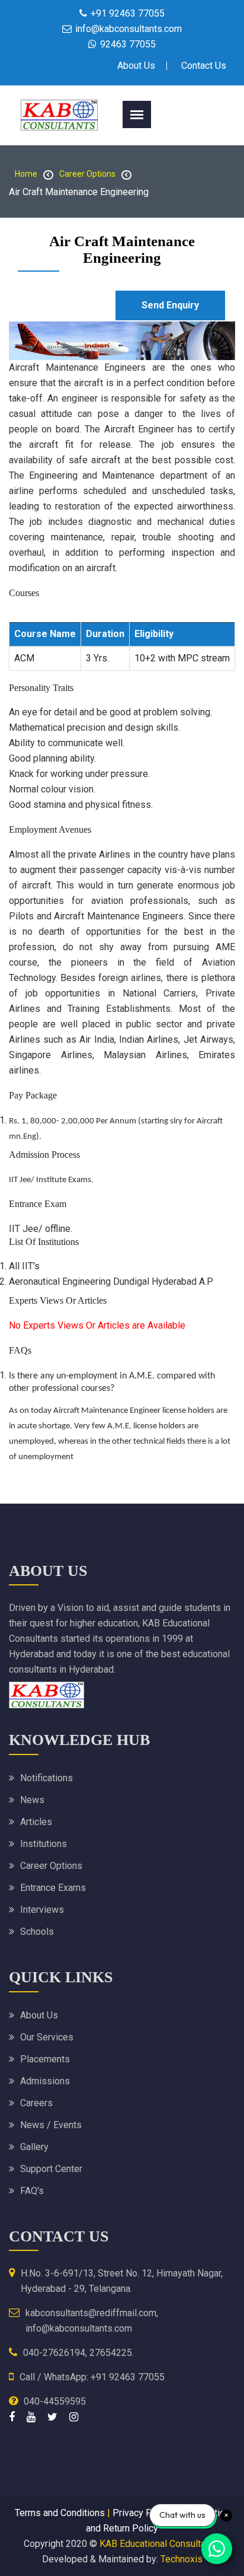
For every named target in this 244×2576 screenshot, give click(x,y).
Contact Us (204, 66)
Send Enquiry (170, 305)
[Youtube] (31, 2417)
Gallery (34, 2147)
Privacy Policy (142, 2513)
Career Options (87, 174)
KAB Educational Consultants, (160, 2544)
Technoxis (182, 2559)
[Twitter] (52, 2417)
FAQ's (32, 2191)
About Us (136, 66)
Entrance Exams (53, 1888)
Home (26, 174)
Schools (37, 1932)
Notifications (46, 1778)
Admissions (45, 2081)
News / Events (51, 2125)
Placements (45, 2059)
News (32, 1800)
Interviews (42, 1910)
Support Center (51, 2169)
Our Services (47, 2037)
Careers (36, 2103)
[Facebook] (12, 2417)
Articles (36, 1822)
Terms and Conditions (60, 2513)
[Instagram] (74, 2417)
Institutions (44, 1844)
